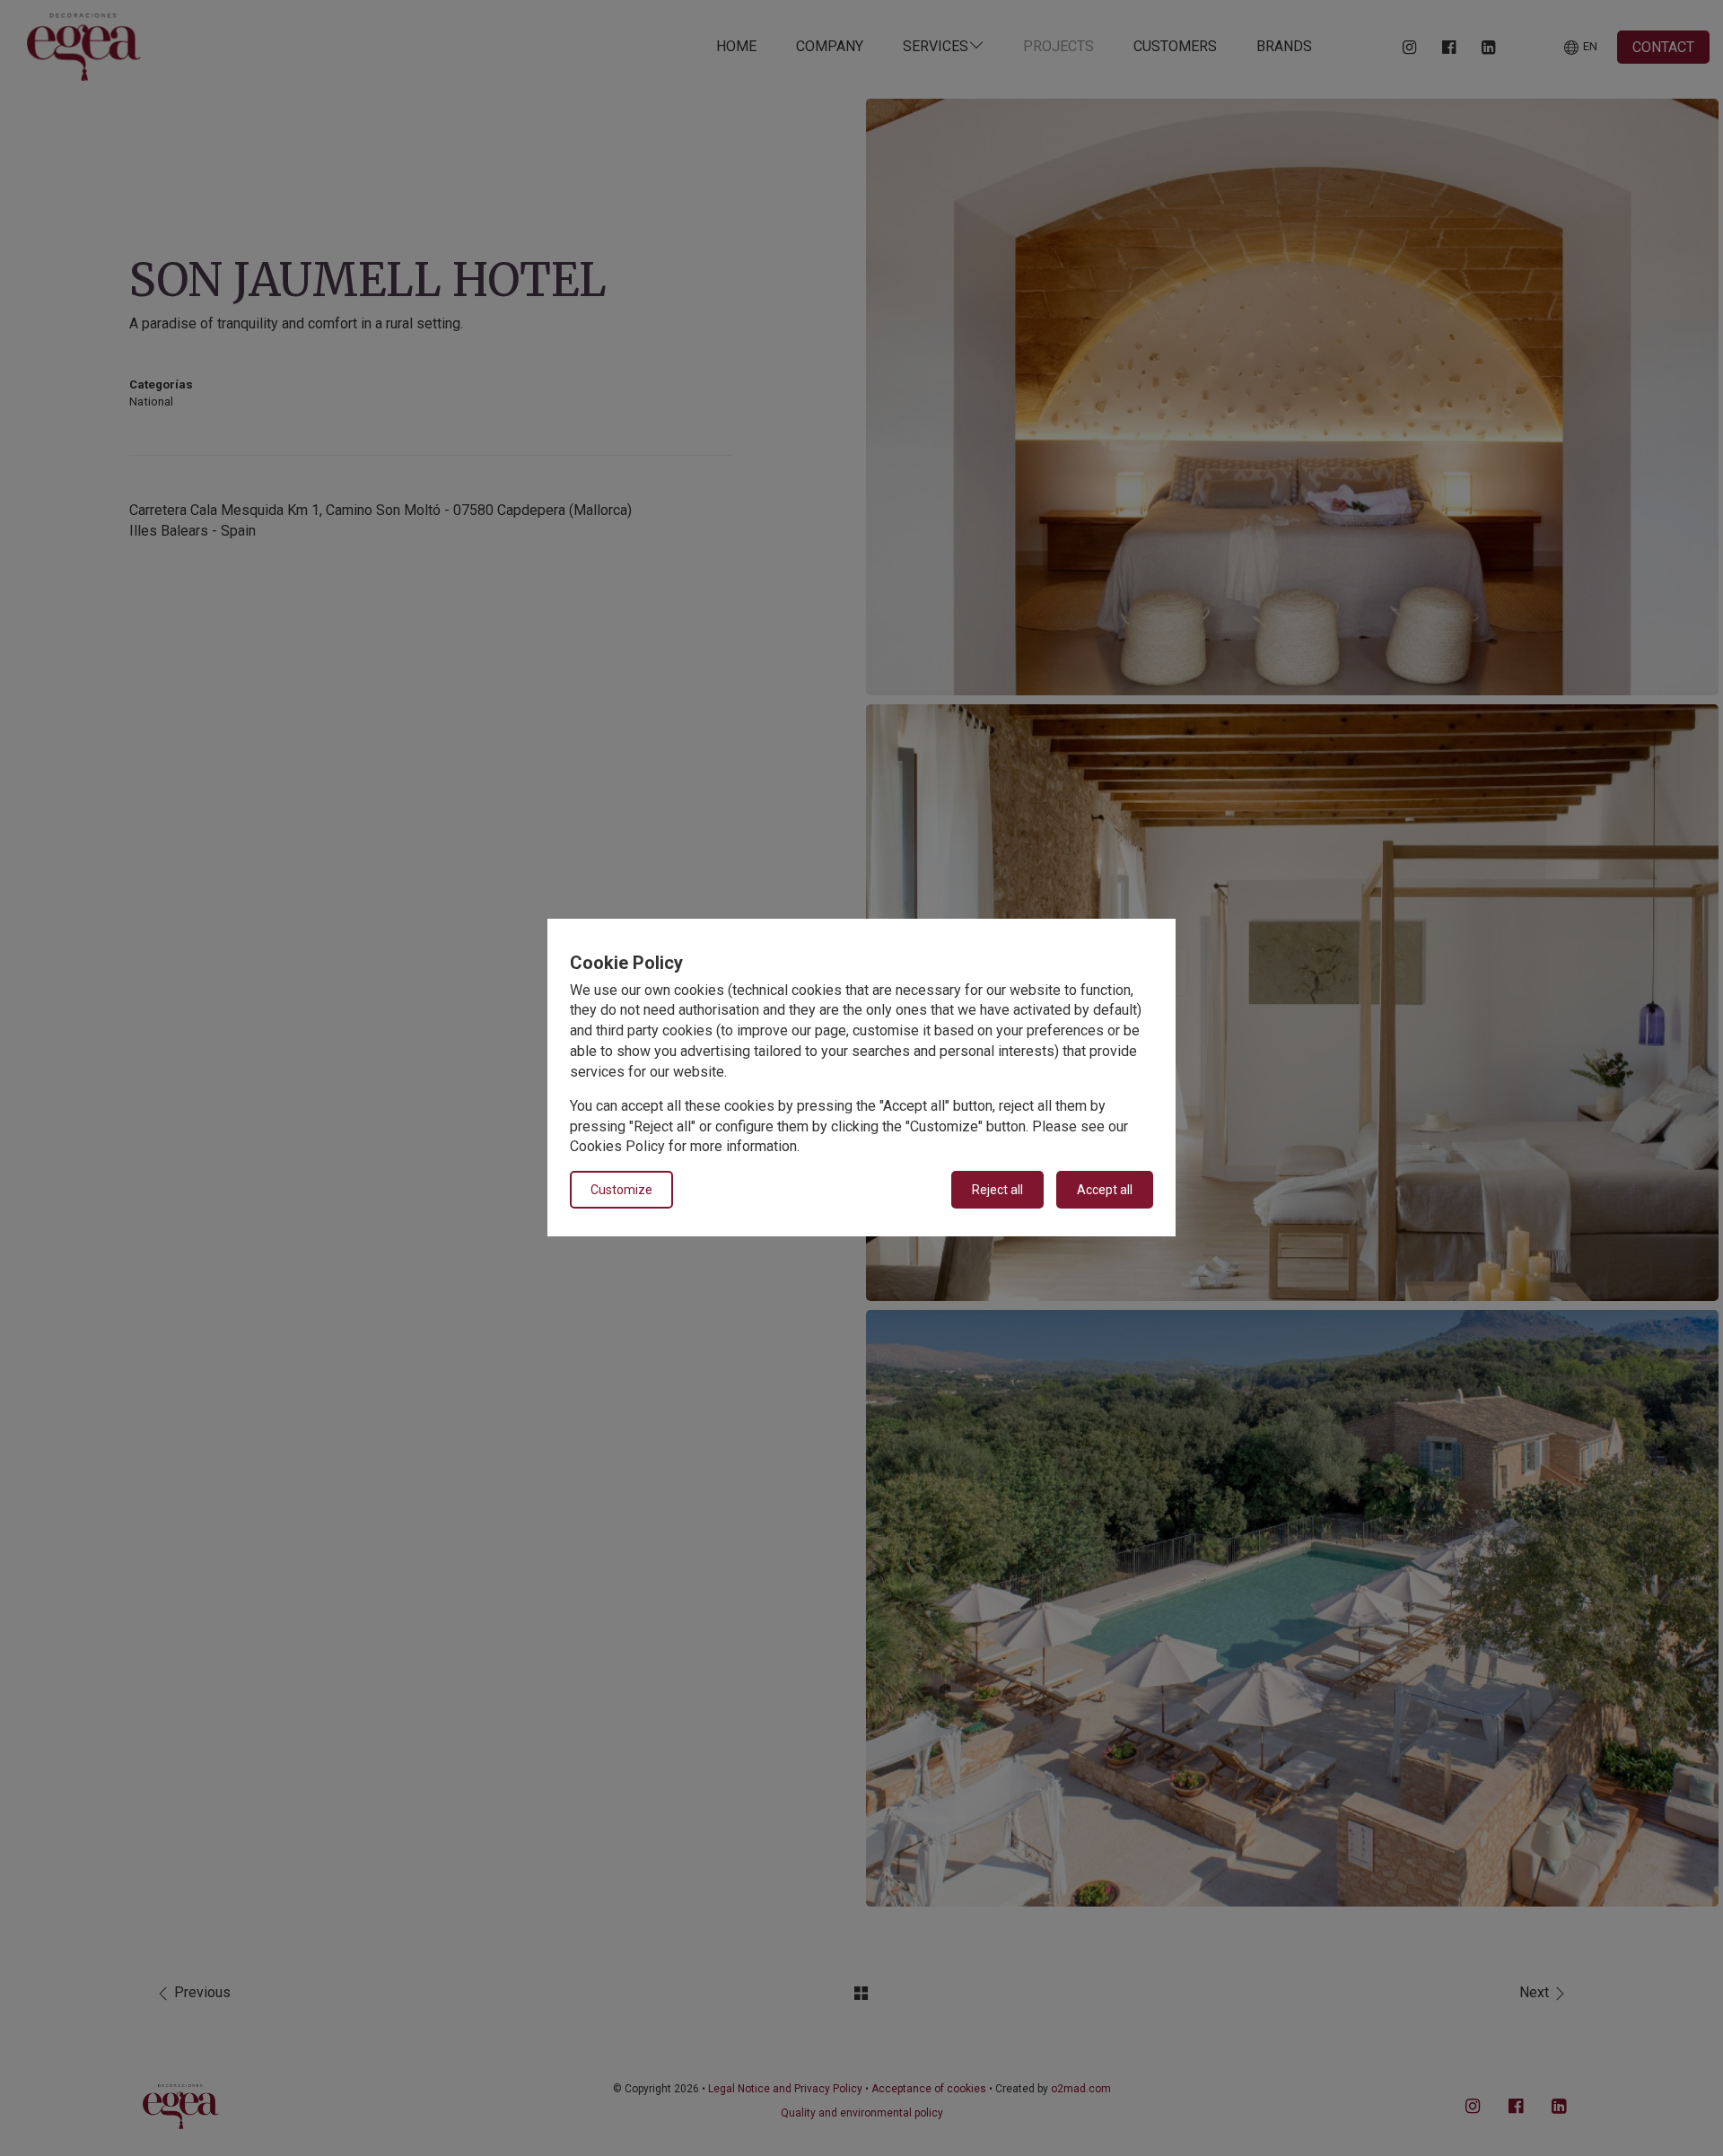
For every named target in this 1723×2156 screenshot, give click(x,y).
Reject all (997, 1191)
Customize (621, 1191)
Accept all (1105, 1191)
